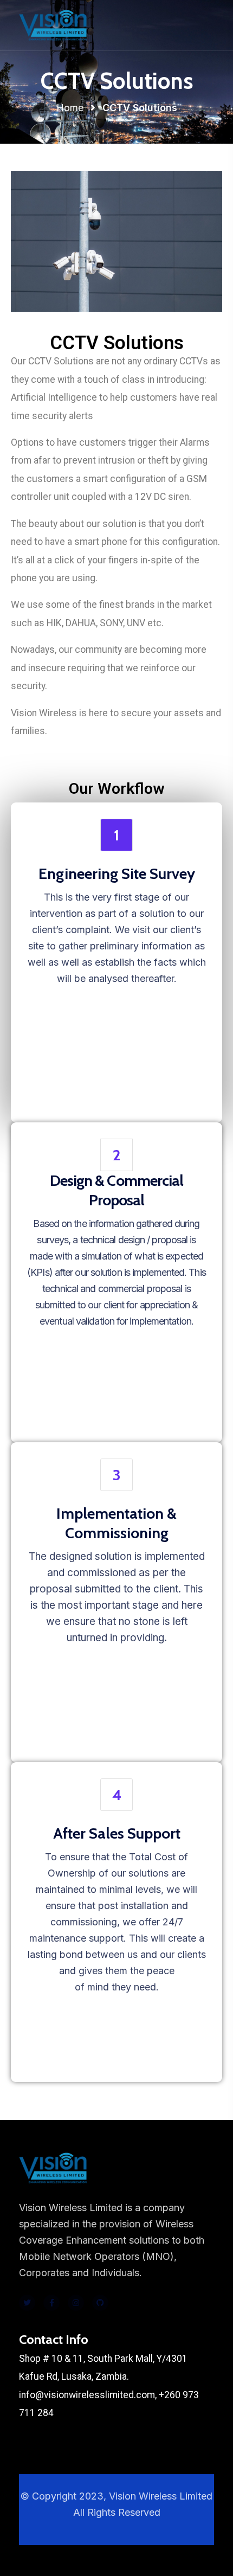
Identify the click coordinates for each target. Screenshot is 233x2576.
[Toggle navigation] (207, 25)
